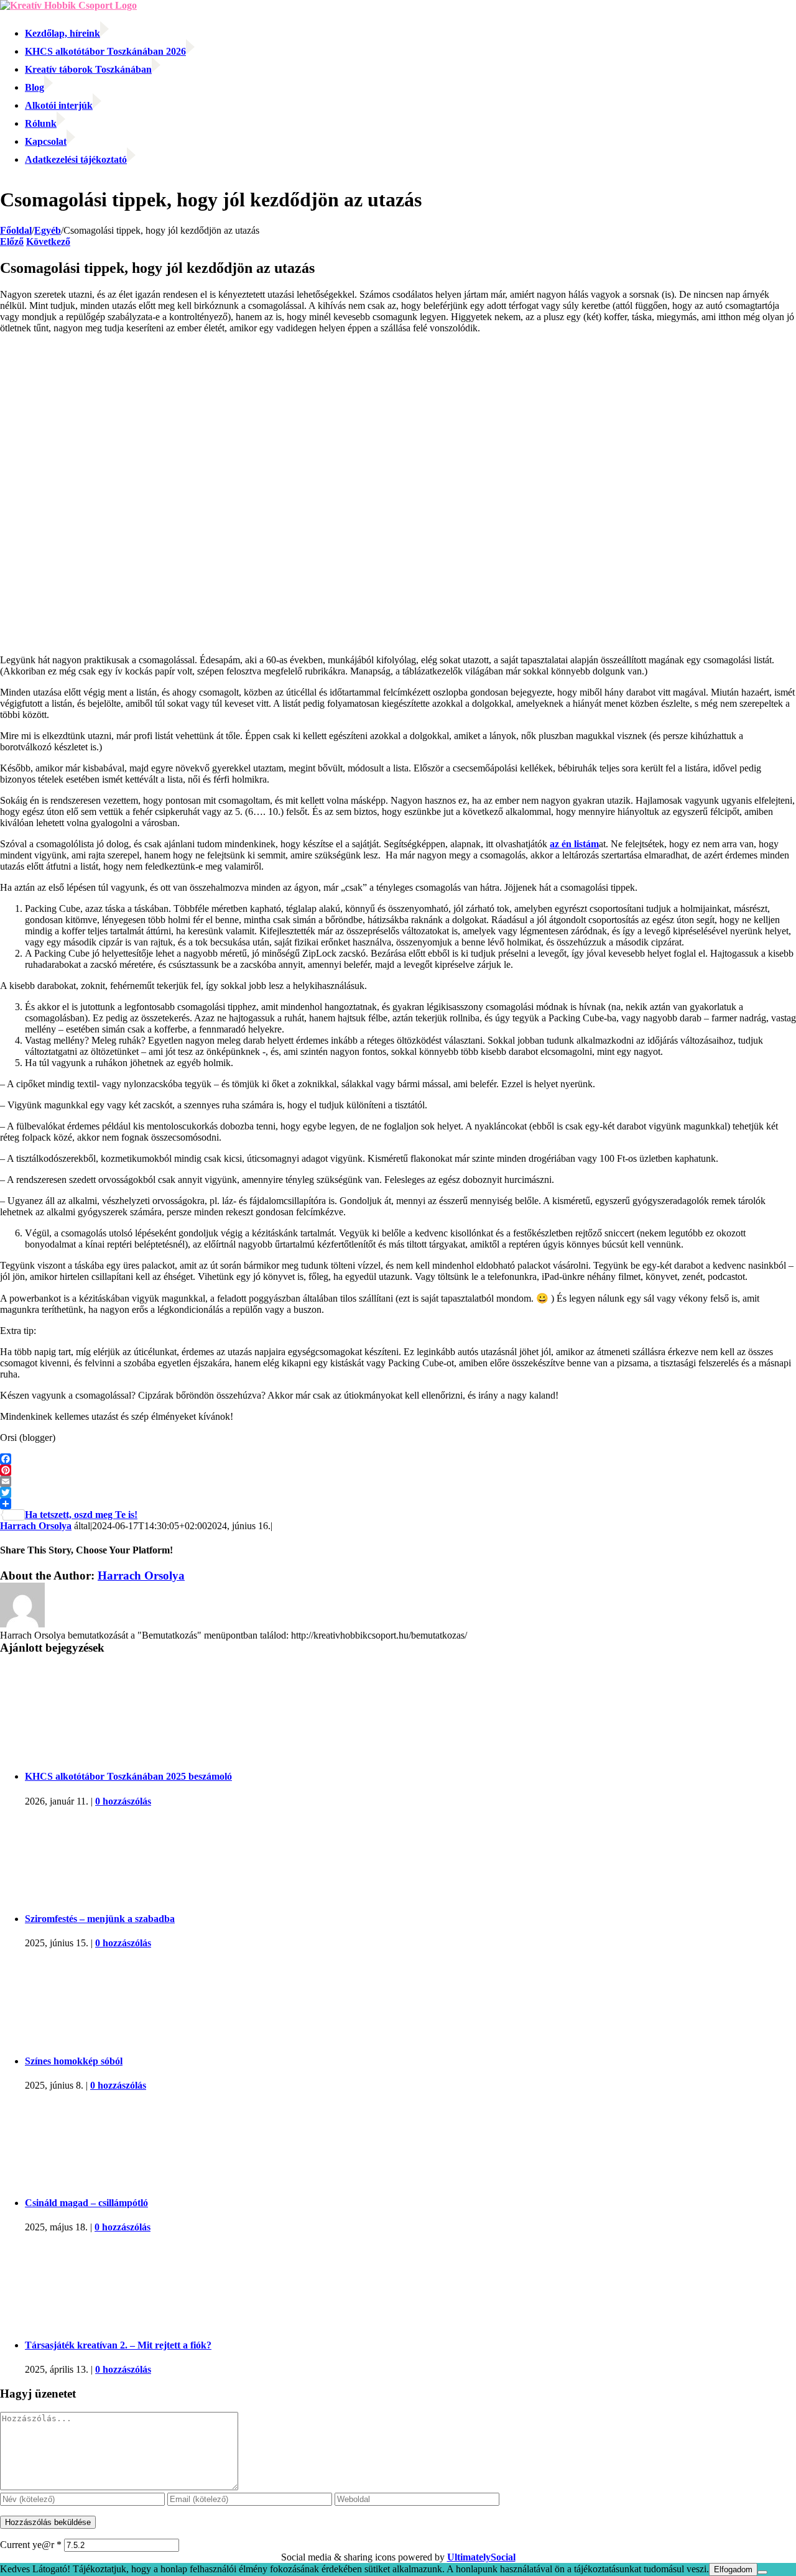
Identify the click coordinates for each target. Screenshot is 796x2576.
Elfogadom (733, 2569)
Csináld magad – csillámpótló (86, 2203)
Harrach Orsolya (36, 1526)
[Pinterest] (398, 1470)
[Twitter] (398, 1493)
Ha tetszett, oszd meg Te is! (81, 1515)
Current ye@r (31, 2545)
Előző (12, 241)
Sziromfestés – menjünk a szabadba (100, 1919)
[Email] (398, 1481)
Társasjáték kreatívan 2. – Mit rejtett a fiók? (118, 2345)
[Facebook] (398, 1459)
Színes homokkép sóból (74, 2061)
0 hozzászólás (123, 1801)
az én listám (574, 844)
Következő (48, 241)
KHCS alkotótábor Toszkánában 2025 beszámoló (128, 1776)
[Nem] (762, 2572)
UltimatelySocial (481, 2557)
